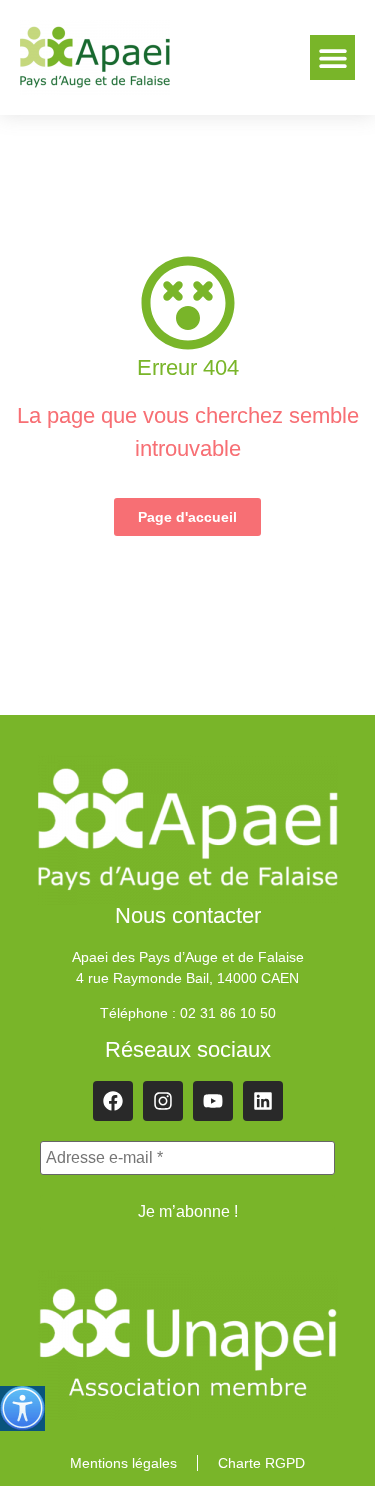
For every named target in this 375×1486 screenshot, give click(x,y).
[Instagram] (163, 1101)
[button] (332, 57)
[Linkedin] (263, 1101)
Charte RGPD (261, 1463)
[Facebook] (113, 1101)
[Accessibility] (22, 1408)
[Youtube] (213, 1101)
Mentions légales (123, 1463)
